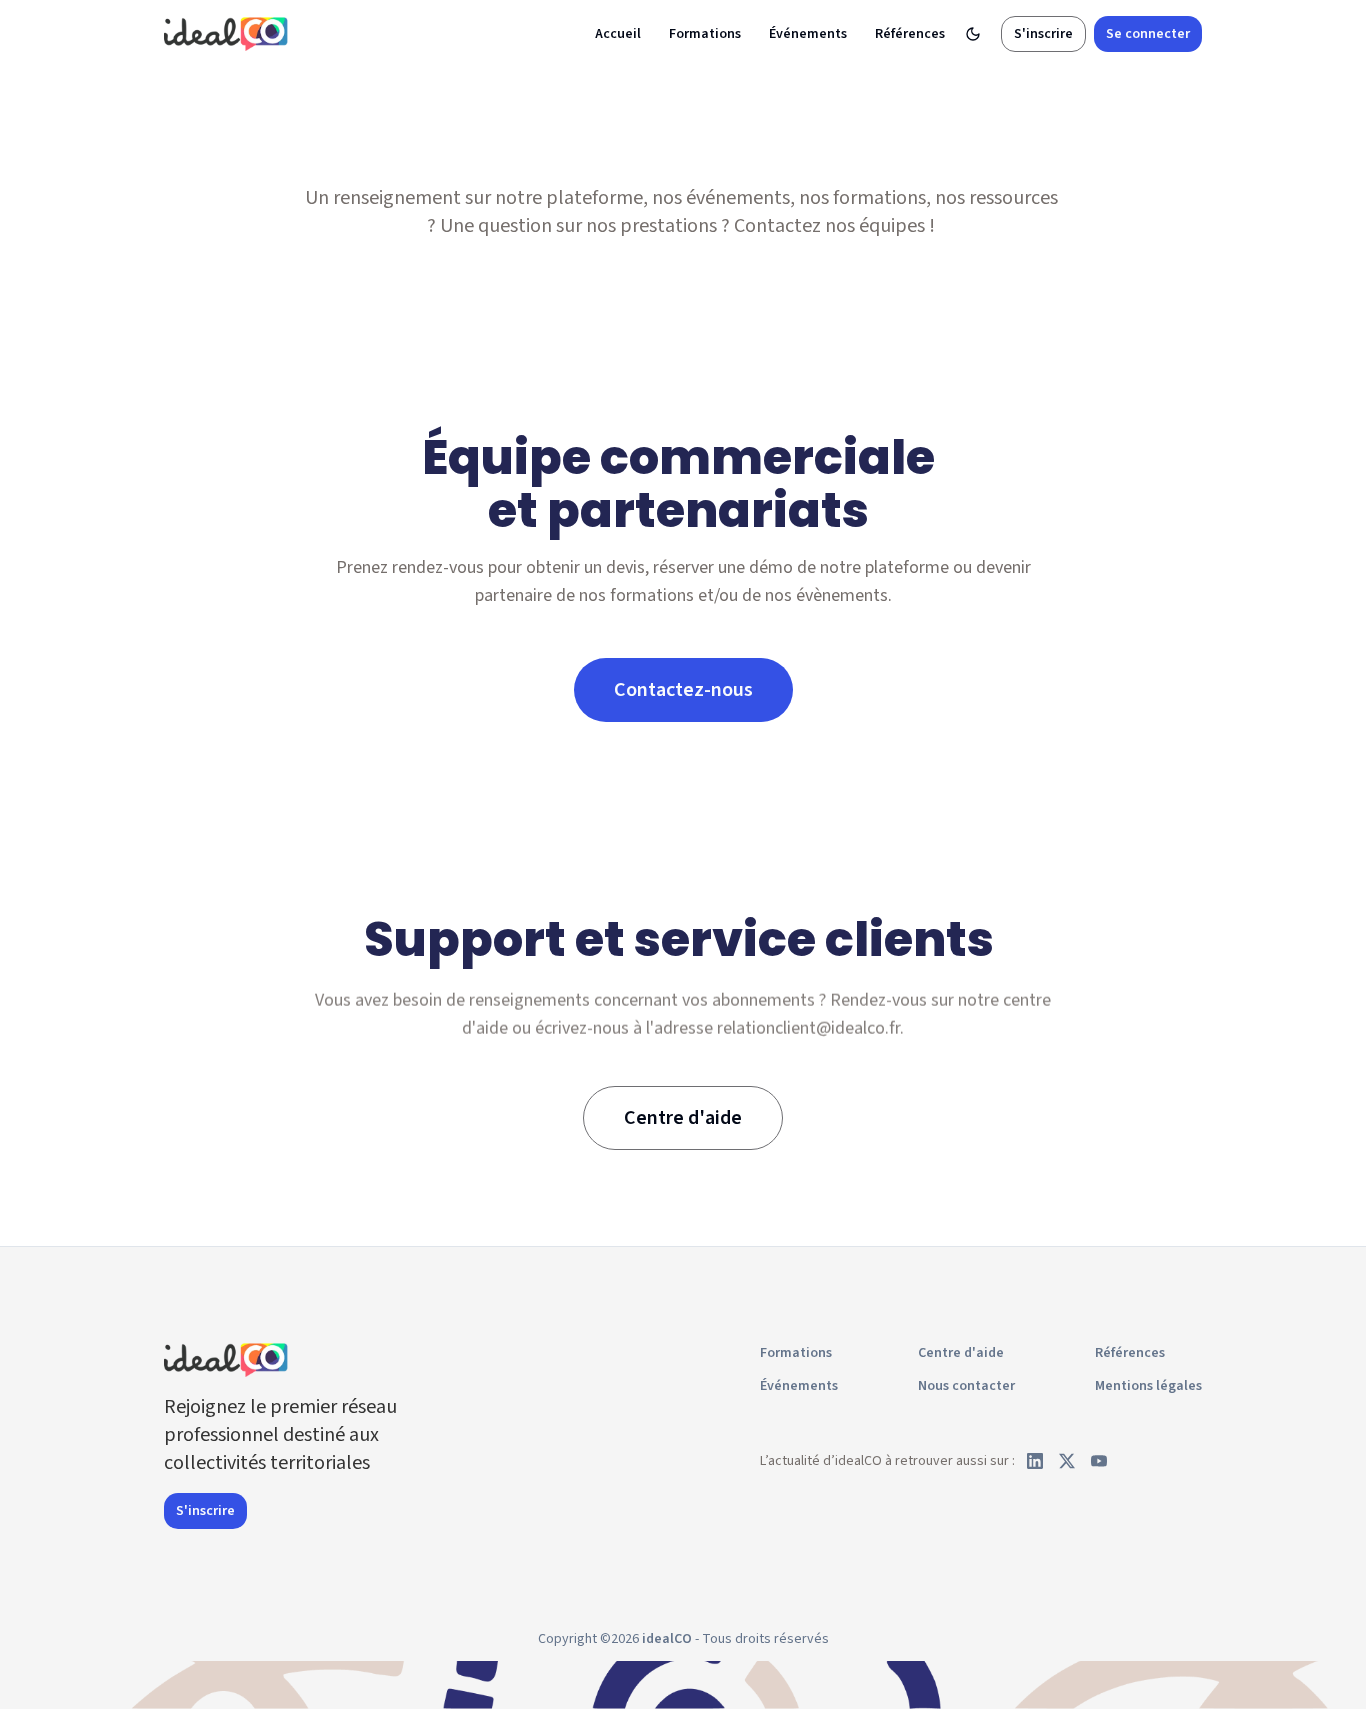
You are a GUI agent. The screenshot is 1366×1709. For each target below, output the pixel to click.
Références (910, 34)
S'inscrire (1043, 34)
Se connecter (1148, 34)
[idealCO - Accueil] (229, 33)
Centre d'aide (961, 1353)
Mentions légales (1148, 1386)
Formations (705, 34)
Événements (808, 34)
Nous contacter (966, 1386)
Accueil (618, 34)
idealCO (667, 1639)
